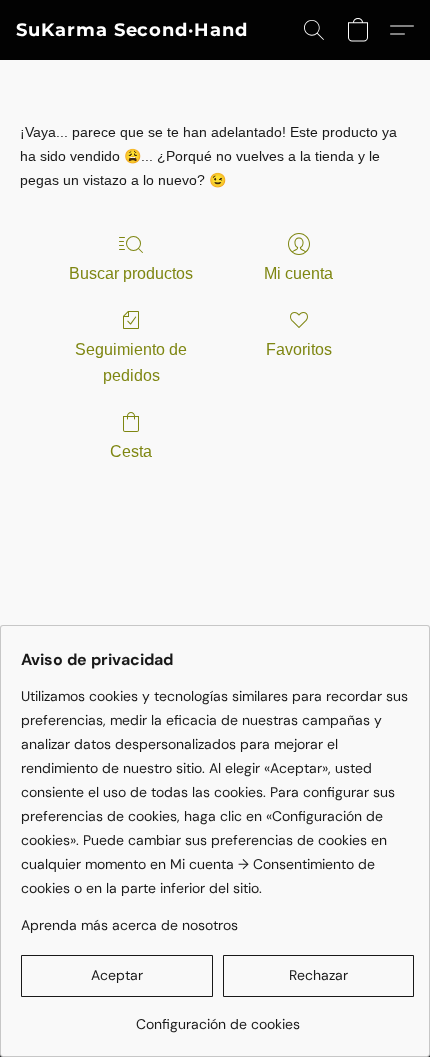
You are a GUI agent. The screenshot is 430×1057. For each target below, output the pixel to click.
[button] (132, 30)
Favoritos (299, 349)
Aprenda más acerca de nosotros (129, 925)
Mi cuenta (298, 273)
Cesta (131, 451)
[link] (217, 1016)
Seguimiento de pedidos (131, 362)
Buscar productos (131, 273)
